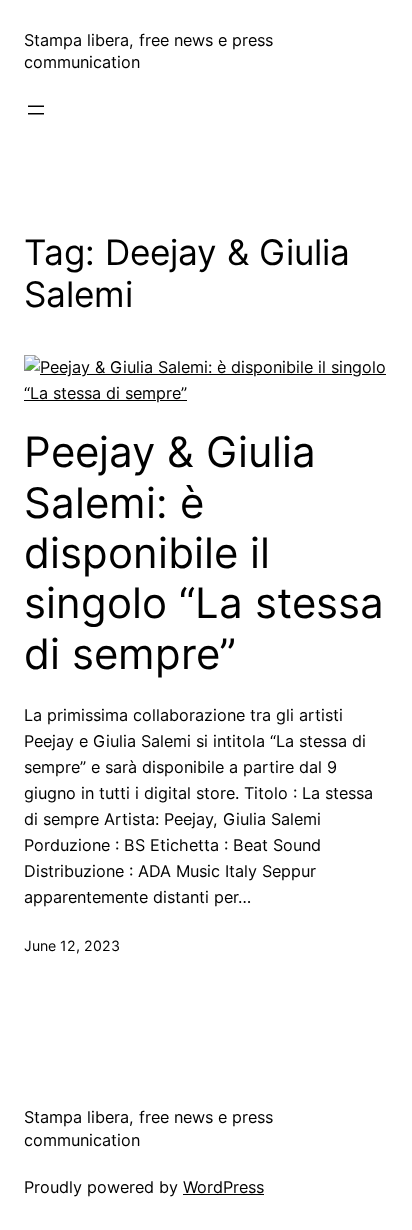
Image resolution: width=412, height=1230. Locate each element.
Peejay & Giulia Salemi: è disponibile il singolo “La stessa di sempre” (204, 553)
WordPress (223, 1187)
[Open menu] (36, 110)
